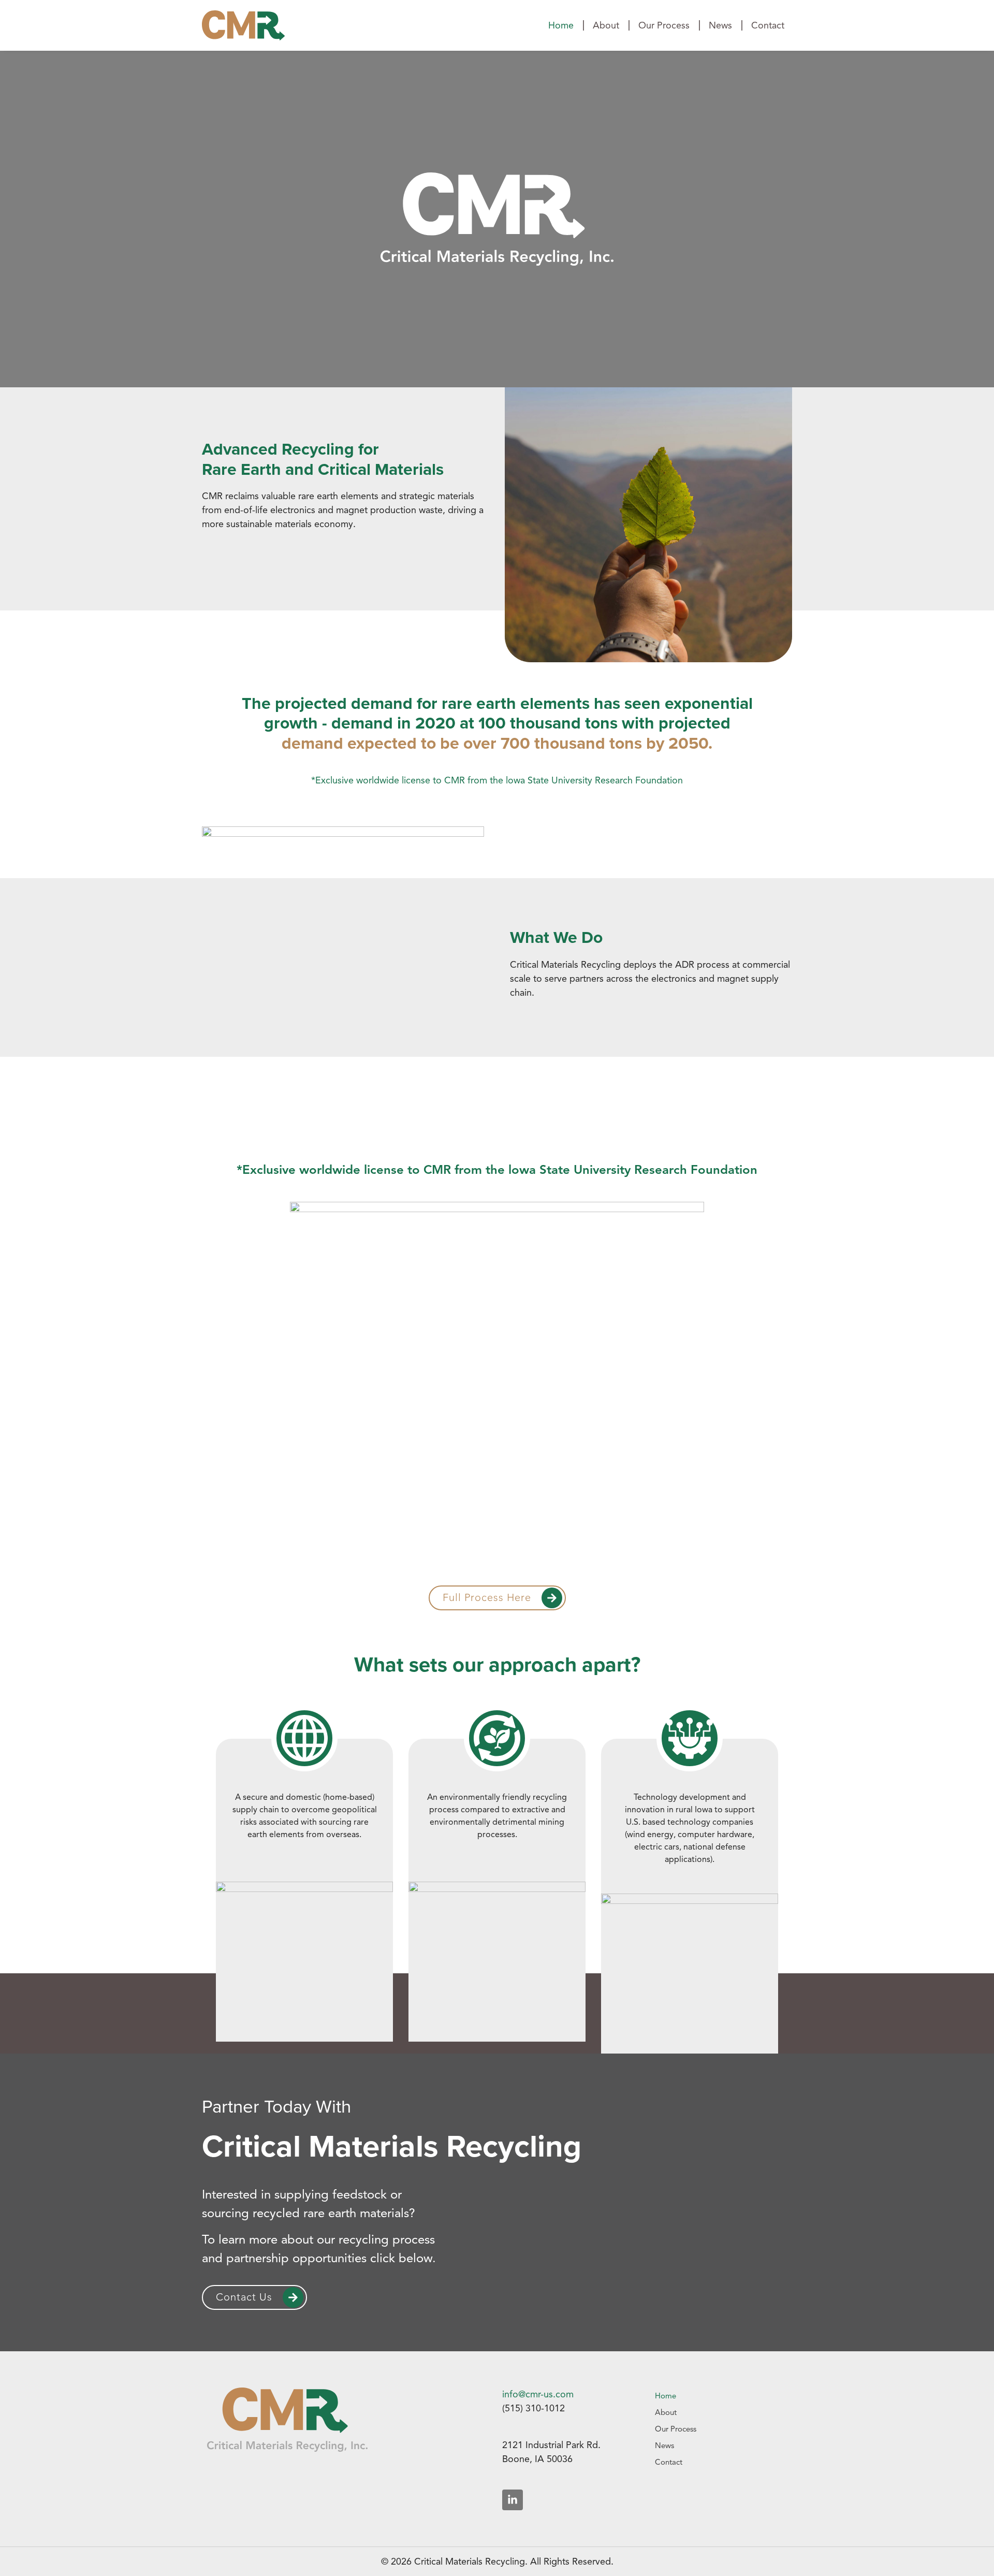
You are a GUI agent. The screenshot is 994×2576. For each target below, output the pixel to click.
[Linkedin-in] (513, 2500)
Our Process (664, 25)
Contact (768, 25)
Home (561, 25)
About (606, 25)
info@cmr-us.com (538, 2394)
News (720, 25)
